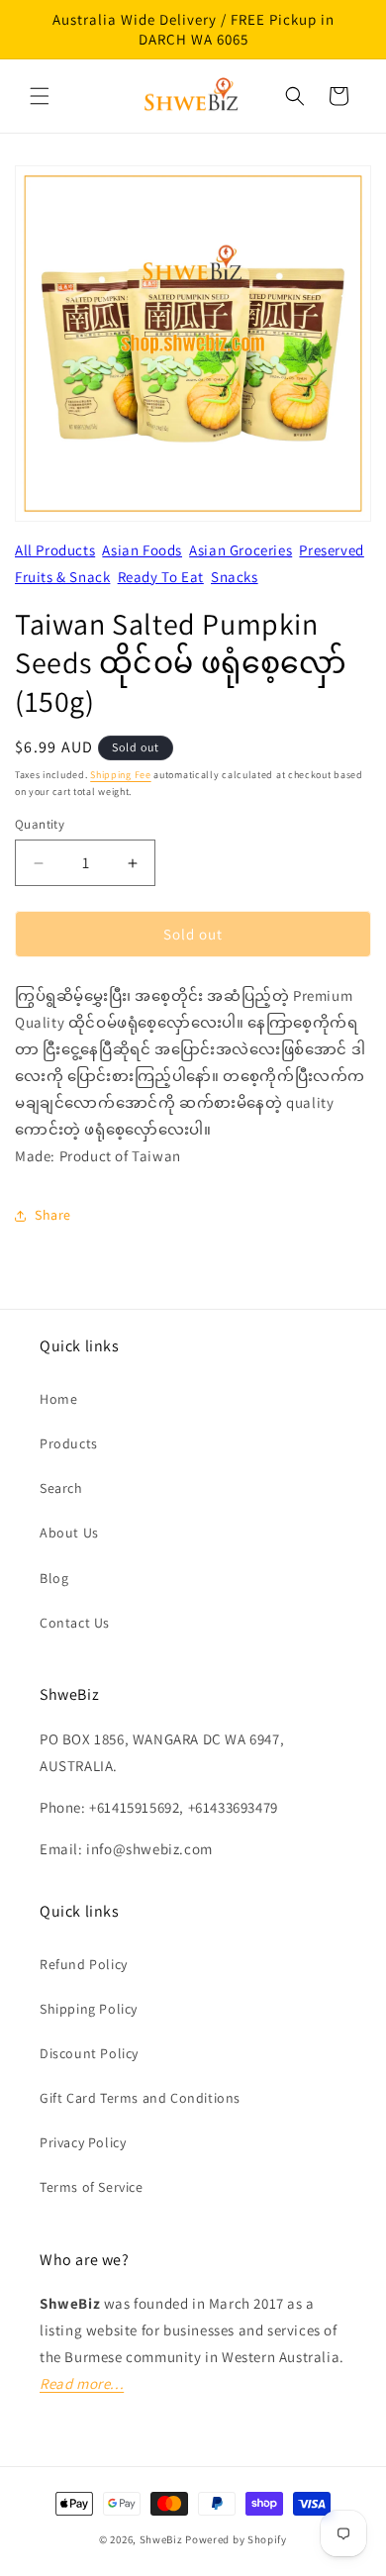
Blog (54, 1578)
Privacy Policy (83, 2142)
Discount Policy (89, 2053)
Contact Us (75, 1623)
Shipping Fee (120, 775)
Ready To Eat (161, 577)
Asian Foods (142, 550)
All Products (55, 550)
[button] (40, 96)
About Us (69, 1533)
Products (69, 1443)
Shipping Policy (89, 2009)
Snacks (235, 577)
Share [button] (53, 1215)
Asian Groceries (241, 550)
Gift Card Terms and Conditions (140, 2098)
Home (58, 1399)
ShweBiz (161, 2539)
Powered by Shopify (236, 2539)
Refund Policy (84, 1964)
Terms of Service (92, 2187)
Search (61, 1488)
